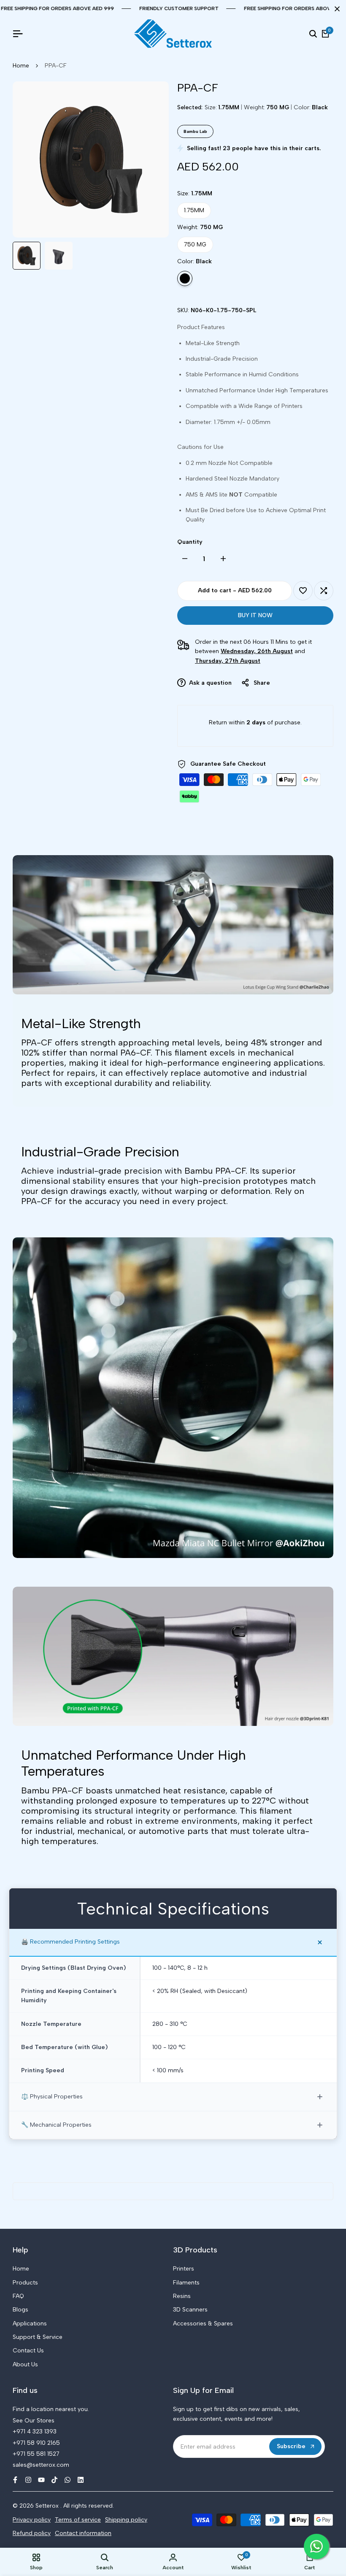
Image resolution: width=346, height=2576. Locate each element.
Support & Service (38, 2337)
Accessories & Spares (203, 2324)
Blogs (20, 2310)
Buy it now (255, 615)
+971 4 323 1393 (35, 2432)
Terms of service (78, 2520)
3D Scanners (190, 2310)
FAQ (18, 2296)
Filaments (186, 2283)
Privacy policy (32, 2520)
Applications (30, 2324)
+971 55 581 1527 (36, 2454)
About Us (25, 2364)
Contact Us (28, 2351)
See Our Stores (34, 2421)
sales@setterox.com (41, 2465)
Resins (182, 2296)
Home (21, 66)
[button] (303, 591)
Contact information (83, 2533)
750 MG (195, 244)
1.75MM (194, 210)
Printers (184, 2269)
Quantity (190, 542)
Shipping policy (126, 2520)
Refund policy (32, 2533)
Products (25, 2283)
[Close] (335, 9)
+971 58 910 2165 (36, 2443)
